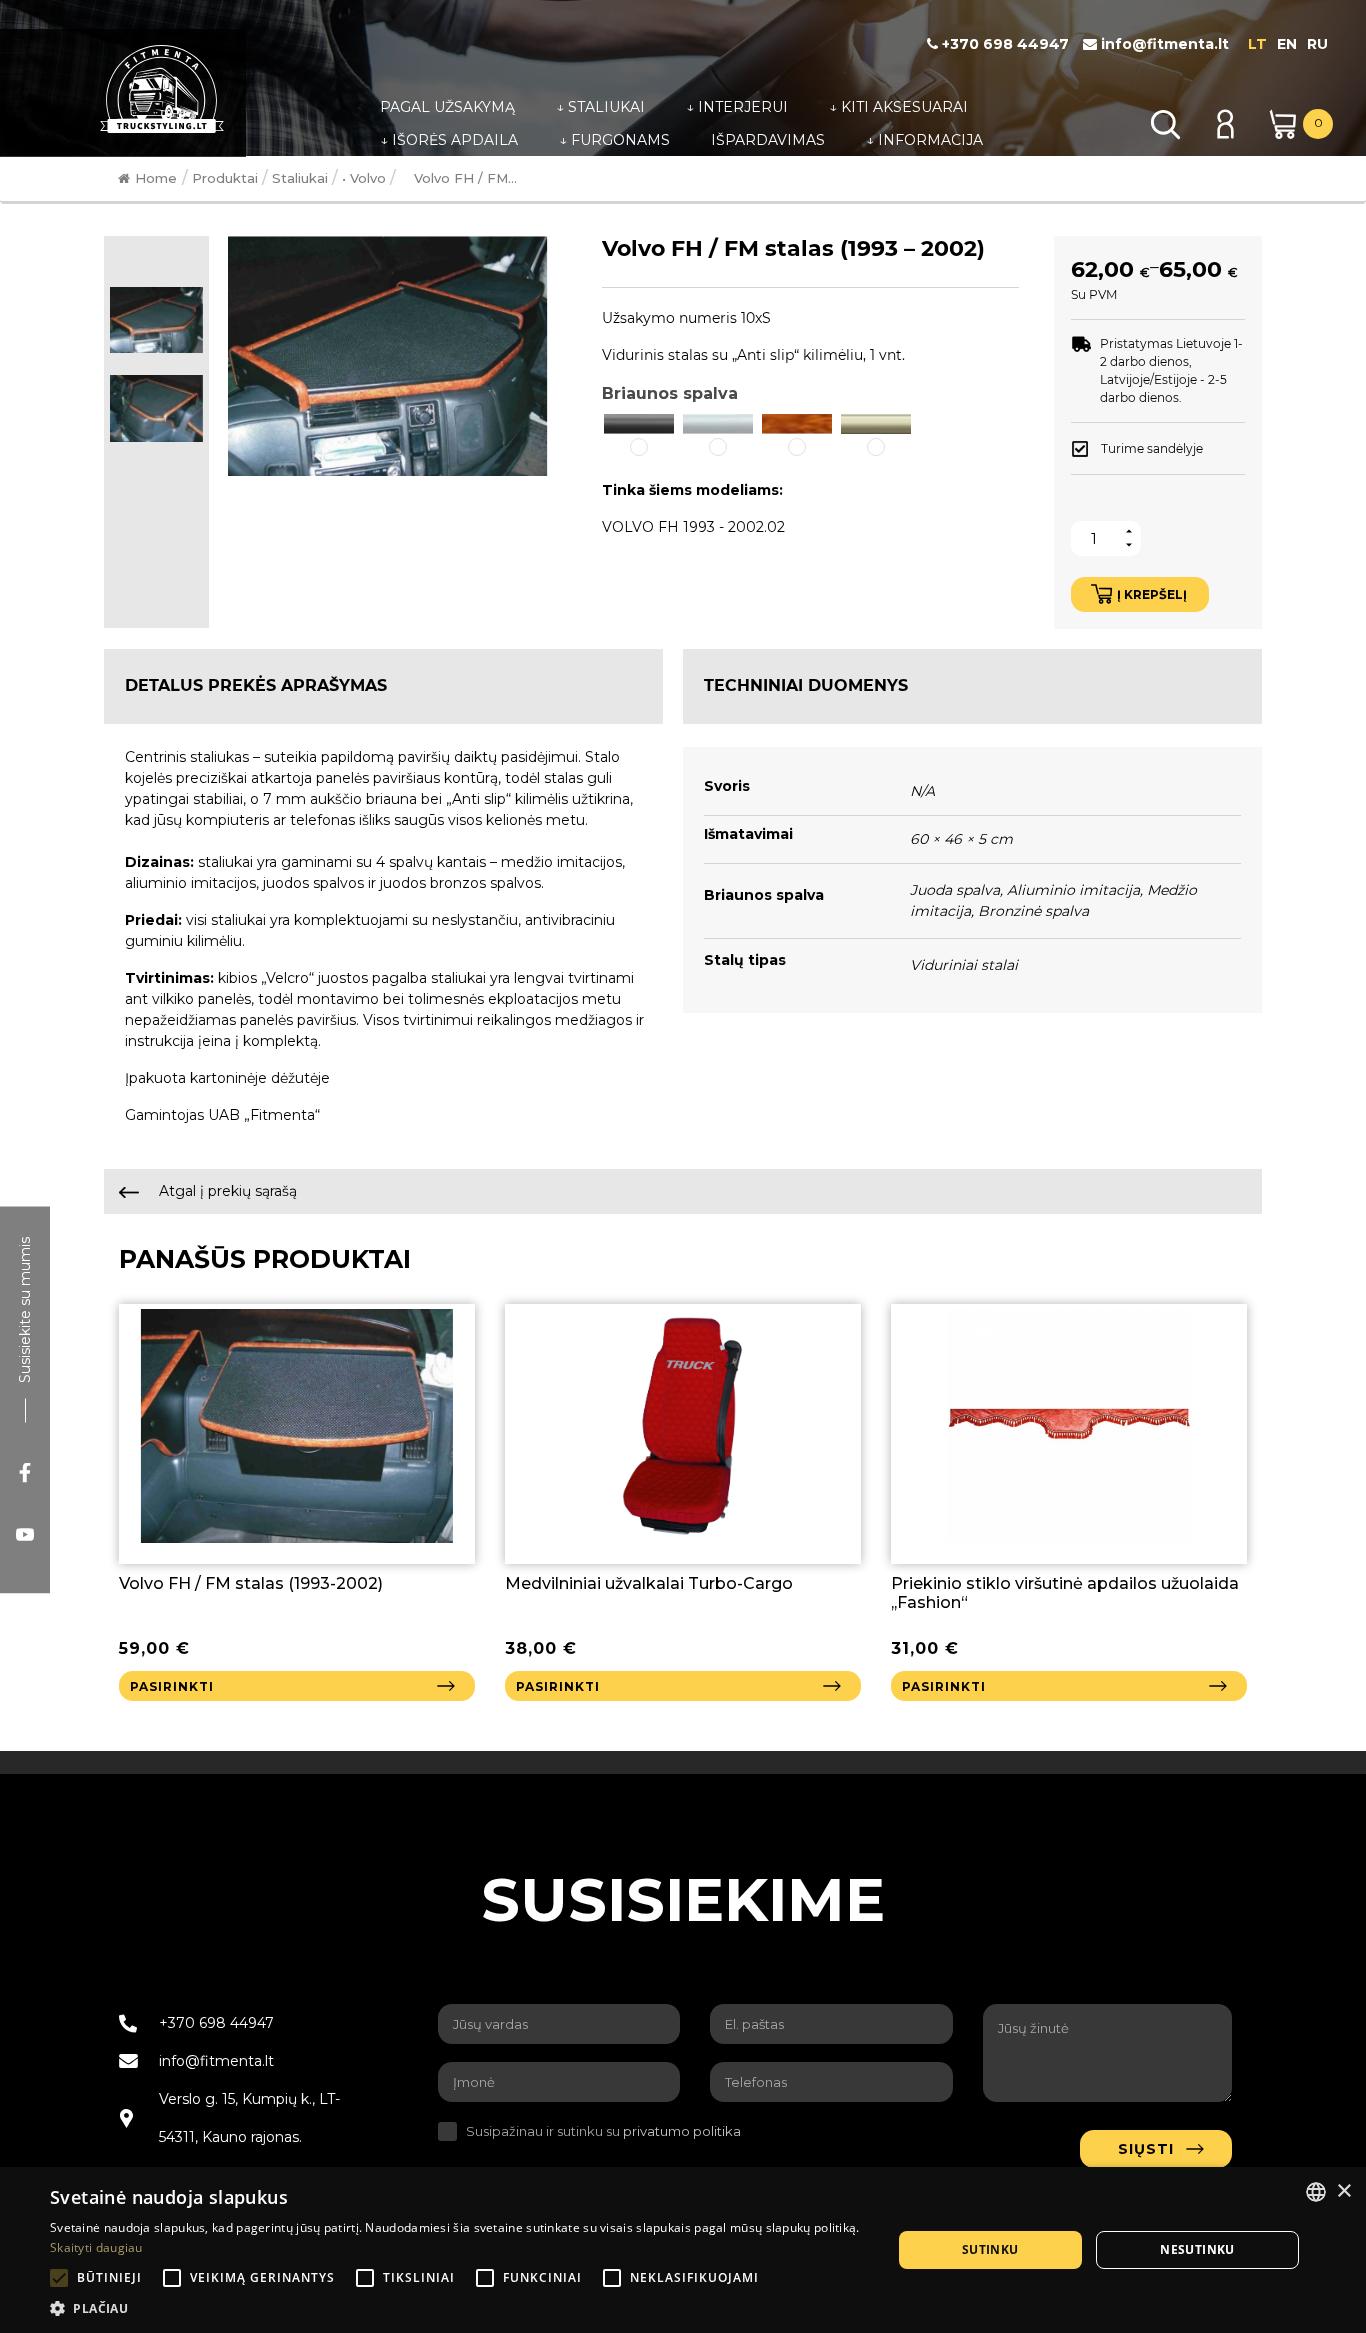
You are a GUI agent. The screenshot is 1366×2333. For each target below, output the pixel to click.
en (1287, 44)
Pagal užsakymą (447, 107)
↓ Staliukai (600, 107)
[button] (639, 436)
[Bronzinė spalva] (876, 423)
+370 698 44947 (1003, 44)
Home (156, 178)
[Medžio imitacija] (797, 423)
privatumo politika (682, 2131)
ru (1317, 44)
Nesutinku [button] (1197, 2249)
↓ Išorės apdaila (449, 140)
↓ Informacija (924, 140)
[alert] (683, 2250)
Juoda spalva (955, 890)
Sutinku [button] (990, 2249)
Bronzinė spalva (1033, 911)
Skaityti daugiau (96, 2247)
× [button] (1343, 2191)
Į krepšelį (1152, 594)
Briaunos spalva (670, 393)
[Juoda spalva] (639, 423)
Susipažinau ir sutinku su (603, 2131)
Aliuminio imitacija (1073, 890)
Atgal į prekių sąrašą (226, 1191)
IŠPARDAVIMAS (768, 140)
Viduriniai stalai (964, 965)
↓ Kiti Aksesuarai (898, 107)
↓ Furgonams (614, 140)
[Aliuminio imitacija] (718, 423)
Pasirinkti (172, 1686)
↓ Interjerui (737, 107)
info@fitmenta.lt (1163, 44)
